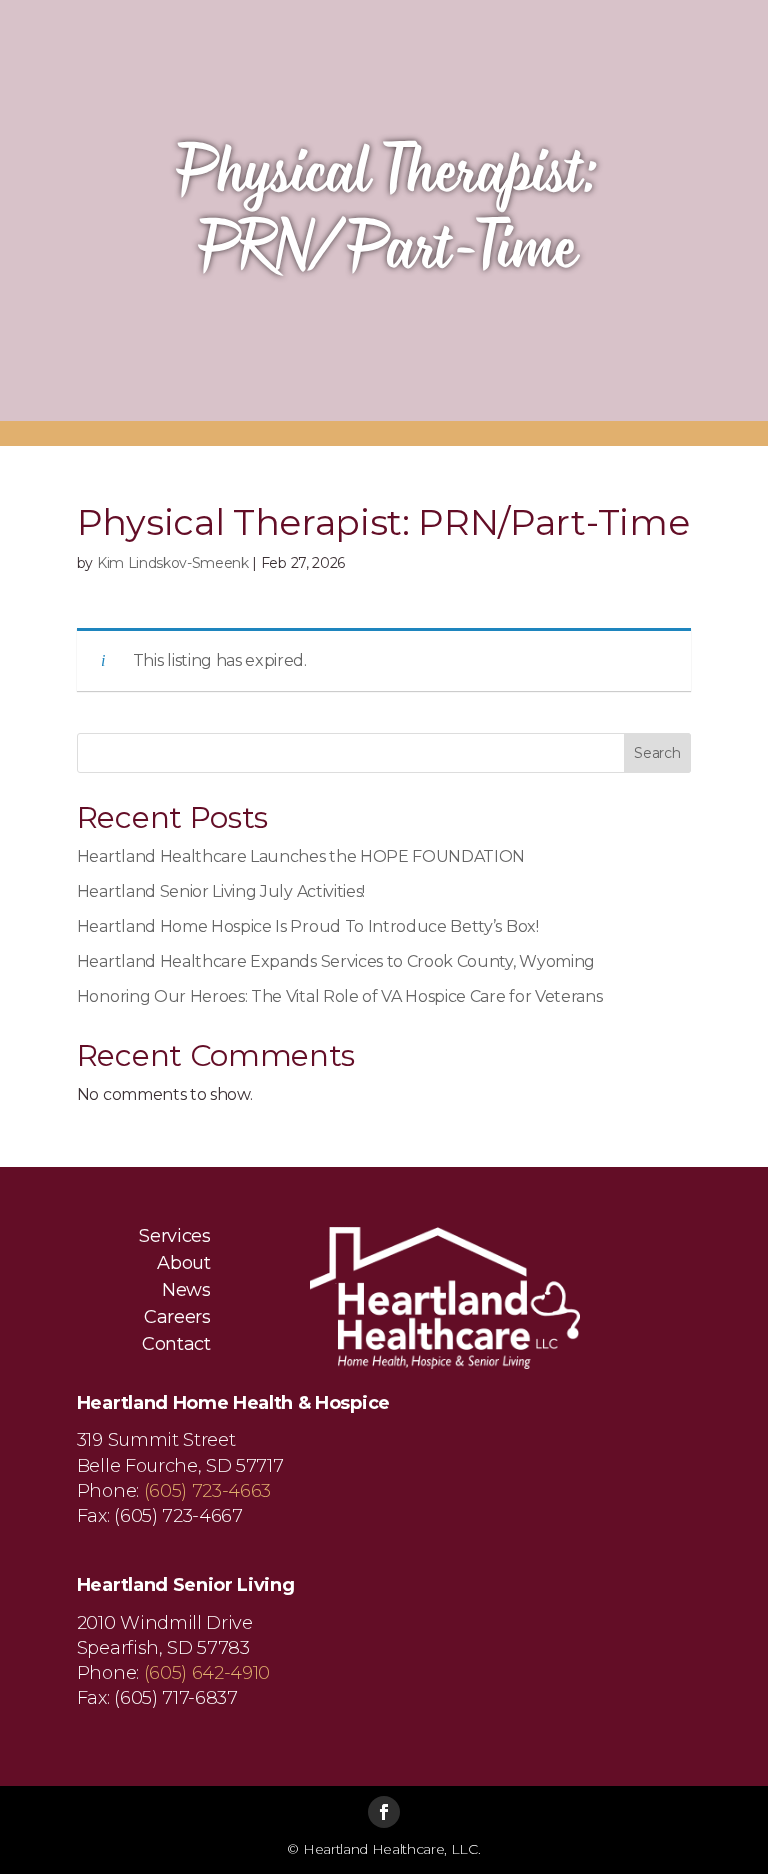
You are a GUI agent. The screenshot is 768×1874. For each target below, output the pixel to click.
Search (657, 753)
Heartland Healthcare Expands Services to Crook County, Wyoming (336, 961)
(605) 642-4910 (207, 1673)
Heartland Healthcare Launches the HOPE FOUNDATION (301, 856)
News (186, 1291)
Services (174, 1237)
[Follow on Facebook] (384, 1812)
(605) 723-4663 (208, 1491)
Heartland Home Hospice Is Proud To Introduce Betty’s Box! (308, 926)
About (183, 1264)
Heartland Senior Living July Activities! (221, 891)
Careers (177, 1318)
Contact (176, 1345)
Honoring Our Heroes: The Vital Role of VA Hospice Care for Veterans (340, 996)
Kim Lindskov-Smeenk (173, 563)
